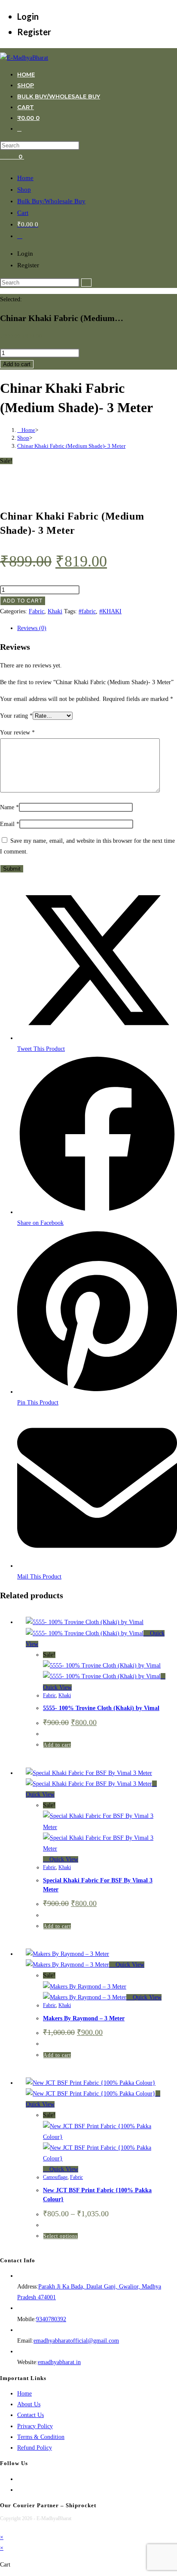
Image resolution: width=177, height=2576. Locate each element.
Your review (17, 733)
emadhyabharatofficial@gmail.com (76, 2341)
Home (25, 178)
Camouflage (55, 2177)
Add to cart (17, 364)
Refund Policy (35, 2448)
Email (10, 824)
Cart (23, 213)
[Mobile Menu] (26, 156)
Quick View (63, 1859)
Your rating (16, 716)
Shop (24, 190)
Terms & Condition (41, 2437)
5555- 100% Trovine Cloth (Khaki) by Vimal (101, 1708)
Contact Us (31, 2415)
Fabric (37, 611)
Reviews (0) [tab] (32, 628)
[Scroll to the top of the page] (2, 2526)
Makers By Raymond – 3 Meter (84, 2018)
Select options (61, 2236)
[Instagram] (20, 2490)
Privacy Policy (35, 2426)
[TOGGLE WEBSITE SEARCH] (19, 128)
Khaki (55, 611)
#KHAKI (110, 611)
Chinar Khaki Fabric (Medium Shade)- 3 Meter (71, 446)
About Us (29, 2404)
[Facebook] (20, 2479)
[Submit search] (86, 283)
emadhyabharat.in (59, 2362)
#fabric (87, 611)
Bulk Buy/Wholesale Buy (51, 201)
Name (9, 807)
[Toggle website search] (20, 236)
